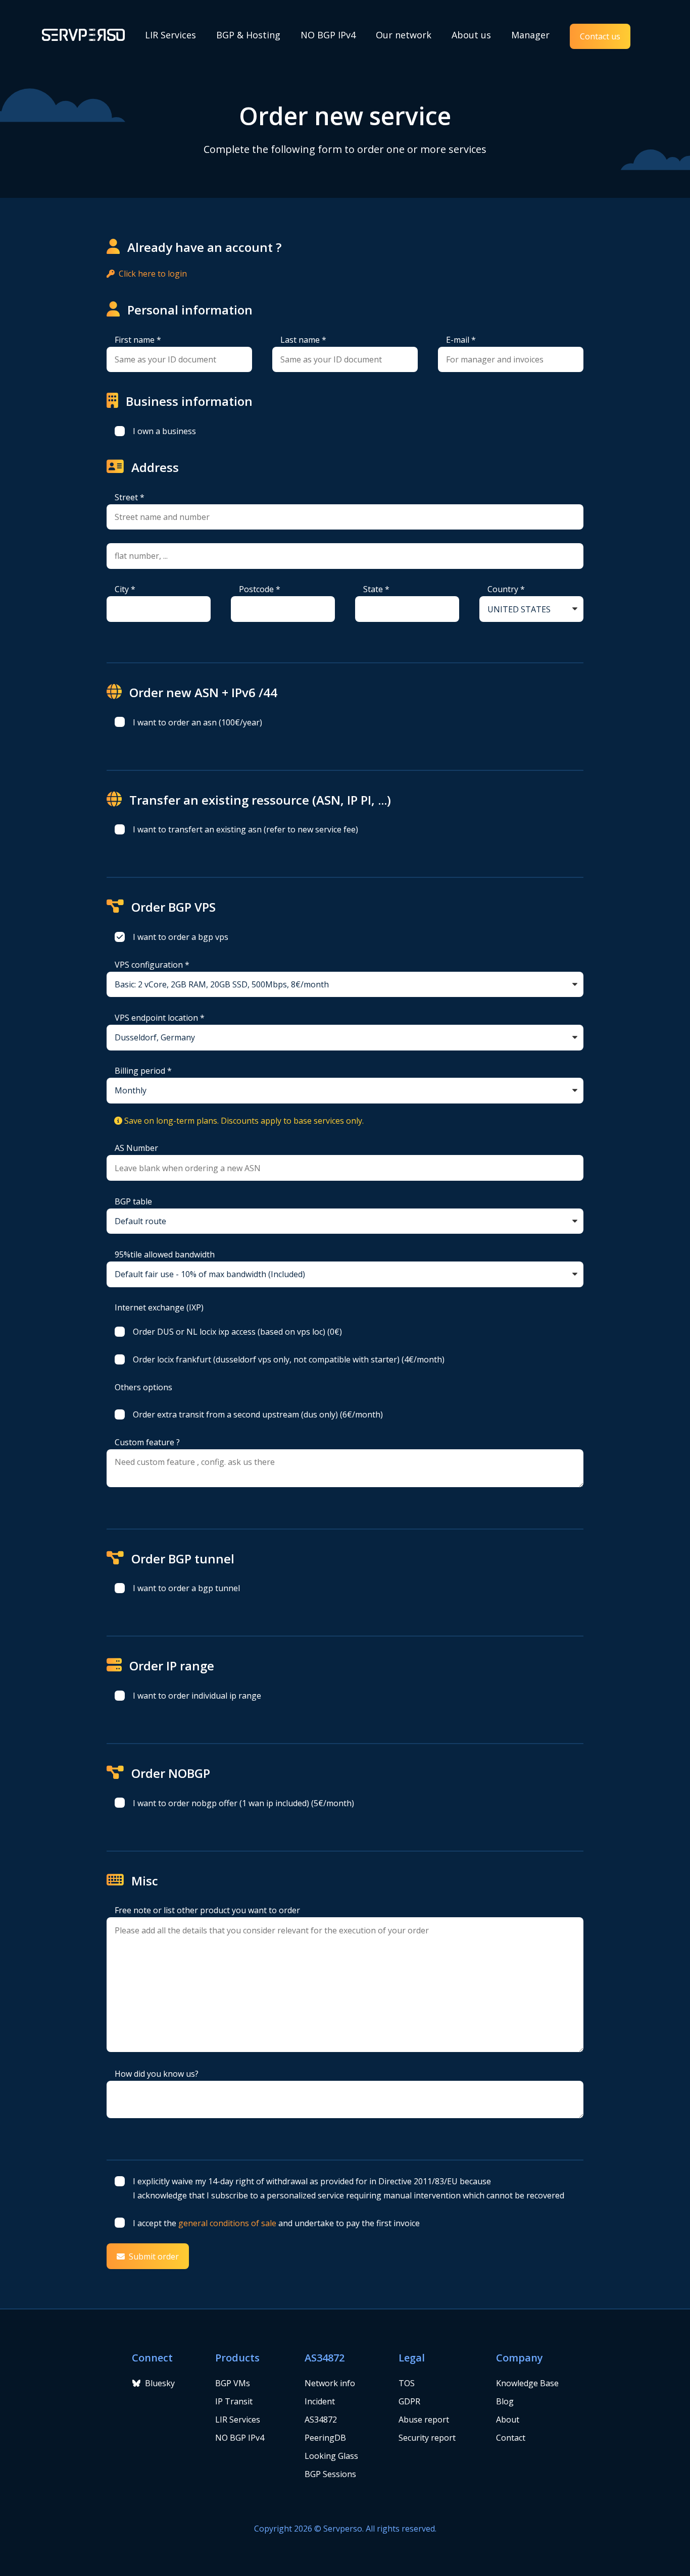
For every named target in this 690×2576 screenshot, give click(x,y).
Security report (427, 2438)
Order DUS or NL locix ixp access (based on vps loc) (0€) (237, 1332)
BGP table (133, 1201)
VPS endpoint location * (160, 1018)
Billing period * (143, 1071)
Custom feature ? (147, 1442)
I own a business (164, 431)
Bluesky (160, 2383)
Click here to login (153, 274)
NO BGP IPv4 (328, 35)
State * (376, 589)
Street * (130, 497)
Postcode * (260, 589)
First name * (138, 340)
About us (471, 35)
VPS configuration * (152, 965)
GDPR (409, 2401)
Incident (320, 2401)
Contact (511, 2438)
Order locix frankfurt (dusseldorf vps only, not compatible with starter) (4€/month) (289, 1359)
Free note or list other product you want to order (207, 1910)
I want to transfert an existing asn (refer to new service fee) (245, 829)
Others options (143, 1387)
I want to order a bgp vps (181, 937)
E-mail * (461, 340)
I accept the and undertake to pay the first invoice (276, 2223)
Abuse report (424, 2420)
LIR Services (170, 35)
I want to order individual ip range (197, 1696)
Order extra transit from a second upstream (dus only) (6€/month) (258, 1414)
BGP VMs (233, 2383)
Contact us (600, 36)
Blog (505, 2401)
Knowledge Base (527, 2383)
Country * (506, 589)
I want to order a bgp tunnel (186, 1588)
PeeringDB (325, 2438)
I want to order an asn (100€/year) (198, 722)
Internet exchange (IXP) (159, 1307)
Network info (330, 2383)
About (508, 2420)
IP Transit (234, 2401)
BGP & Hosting (248, 35)
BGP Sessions (330, 2474)
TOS (407, 2383)
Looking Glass (331, 2456)
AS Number (136, 1148)
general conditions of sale (227, 2223)
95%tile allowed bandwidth (165, 1254)
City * (125, 589)
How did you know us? (157, 2074)
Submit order (154, 2256)
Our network (404, 35)
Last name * (303, 340)
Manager (530, 35)
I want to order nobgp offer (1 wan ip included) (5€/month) (243, 1803)
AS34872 (321, 2420)
